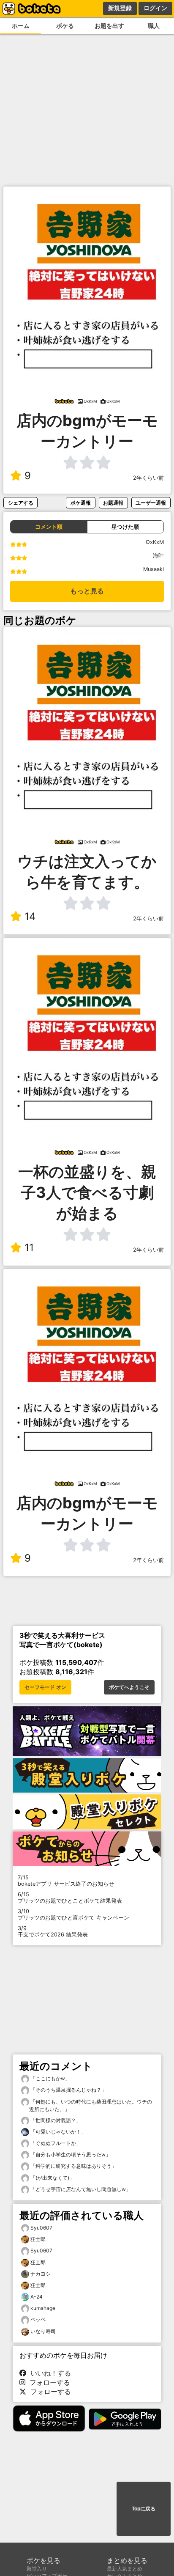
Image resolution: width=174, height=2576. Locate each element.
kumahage (43, 2308)
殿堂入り (37, 2569)
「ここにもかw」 (50, 2078)
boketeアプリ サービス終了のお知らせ (66, 1881)
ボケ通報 (81, 503)
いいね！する (49, 2373)
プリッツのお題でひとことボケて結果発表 (70, 1898)
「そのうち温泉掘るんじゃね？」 (68, 2090)
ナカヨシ (41, 2274)
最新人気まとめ (125, 2569)
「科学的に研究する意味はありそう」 (73, 2166)
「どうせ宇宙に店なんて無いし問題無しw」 (80, 2189)
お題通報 (113, 503)
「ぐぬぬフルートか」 (55, 2143)
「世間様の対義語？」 (55, 2120)
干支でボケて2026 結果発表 (53, 1931)
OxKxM (155, 542)
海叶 (158, 556)
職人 (154, 26)
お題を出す (109, 26)
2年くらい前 (148, 478)
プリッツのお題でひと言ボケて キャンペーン (73, 1914)
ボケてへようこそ (129, 1687)
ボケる (65, 26)
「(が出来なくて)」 (52, 2178)
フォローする (48, 2382)
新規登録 (120, 8)
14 (30, 916)
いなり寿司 (43, 2331)
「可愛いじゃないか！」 (58, 2132)
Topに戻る (144, 2509)
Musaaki (154, 569)
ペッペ (38, 2319)
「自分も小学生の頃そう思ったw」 (70, 2154)
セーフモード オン (45, 1687)
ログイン (155, 8)
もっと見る (87, 591)
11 (29, 1248)
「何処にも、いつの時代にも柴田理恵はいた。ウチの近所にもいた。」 (91, 2105)
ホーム (21, 26)
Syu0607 (41, 2228)
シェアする (21, 503)
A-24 (37, 2297)
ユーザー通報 (151, 503)
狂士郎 (38, 2239)
